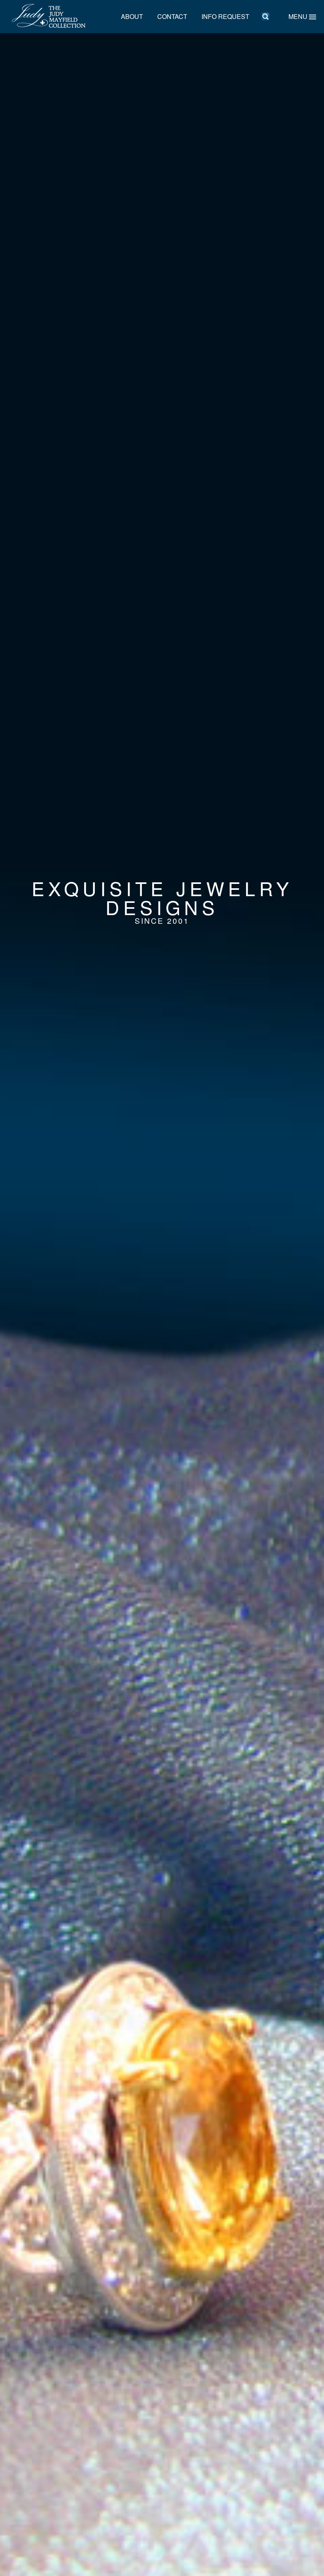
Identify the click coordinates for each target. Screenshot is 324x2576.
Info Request (225, 16)
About (132, 16)
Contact (172, 16)
